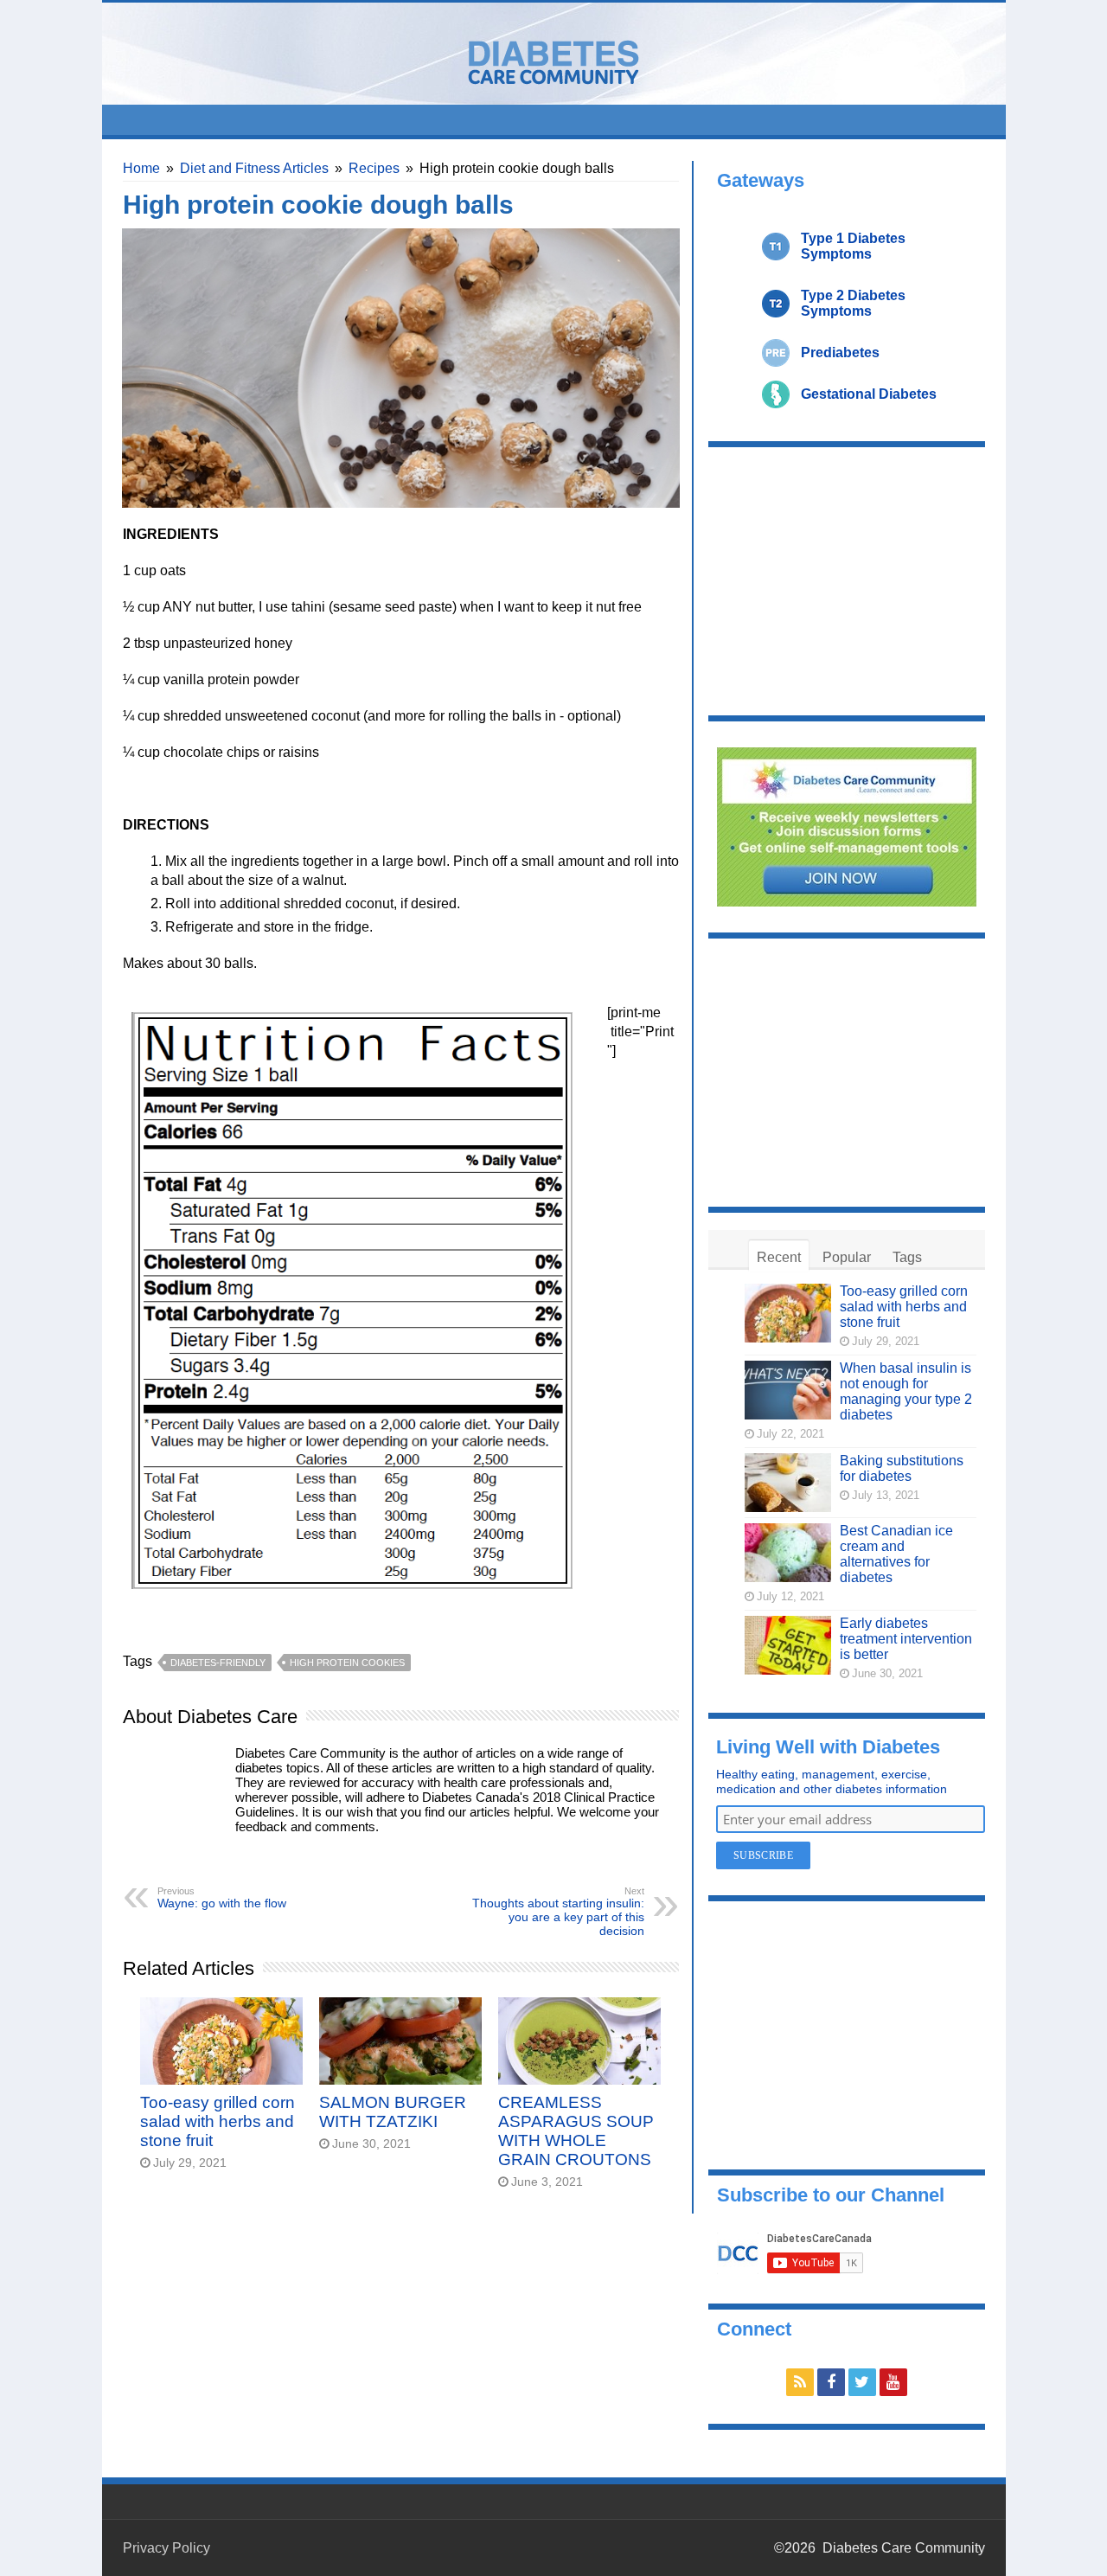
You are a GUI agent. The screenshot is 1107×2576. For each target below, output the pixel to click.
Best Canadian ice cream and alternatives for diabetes (896, 1554)
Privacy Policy (166, 2548)
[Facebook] (831, 2382)
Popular (847, 1257)
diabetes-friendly (218, 1663)
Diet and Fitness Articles (254, 168)
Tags (907, 1257)
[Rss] (800, 2382)
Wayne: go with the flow (222, 1898)
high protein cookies (347, 1663)
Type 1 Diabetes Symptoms (853, 246)
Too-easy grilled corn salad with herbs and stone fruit (218, 2121)
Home (141, 168)
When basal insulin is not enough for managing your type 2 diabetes (906, 1391)
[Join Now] (847, 826)
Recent (779, 1257)
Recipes (374, 168)
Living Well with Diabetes (828, 1747)
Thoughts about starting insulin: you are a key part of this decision (558, 1912)
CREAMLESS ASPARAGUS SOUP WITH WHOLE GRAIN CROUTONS (576, 2131)
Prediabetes (840, 352)
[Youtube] (893, 2382)
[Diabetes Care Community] (553, 59)
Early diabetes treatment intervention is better (906, 1639)
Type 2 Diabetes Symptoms (853, 303)
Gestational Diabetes (869, 394)
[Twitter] (862, 2382)
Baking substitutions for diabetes (902, 1468)
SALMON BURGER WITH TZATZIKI (393, 2112)
